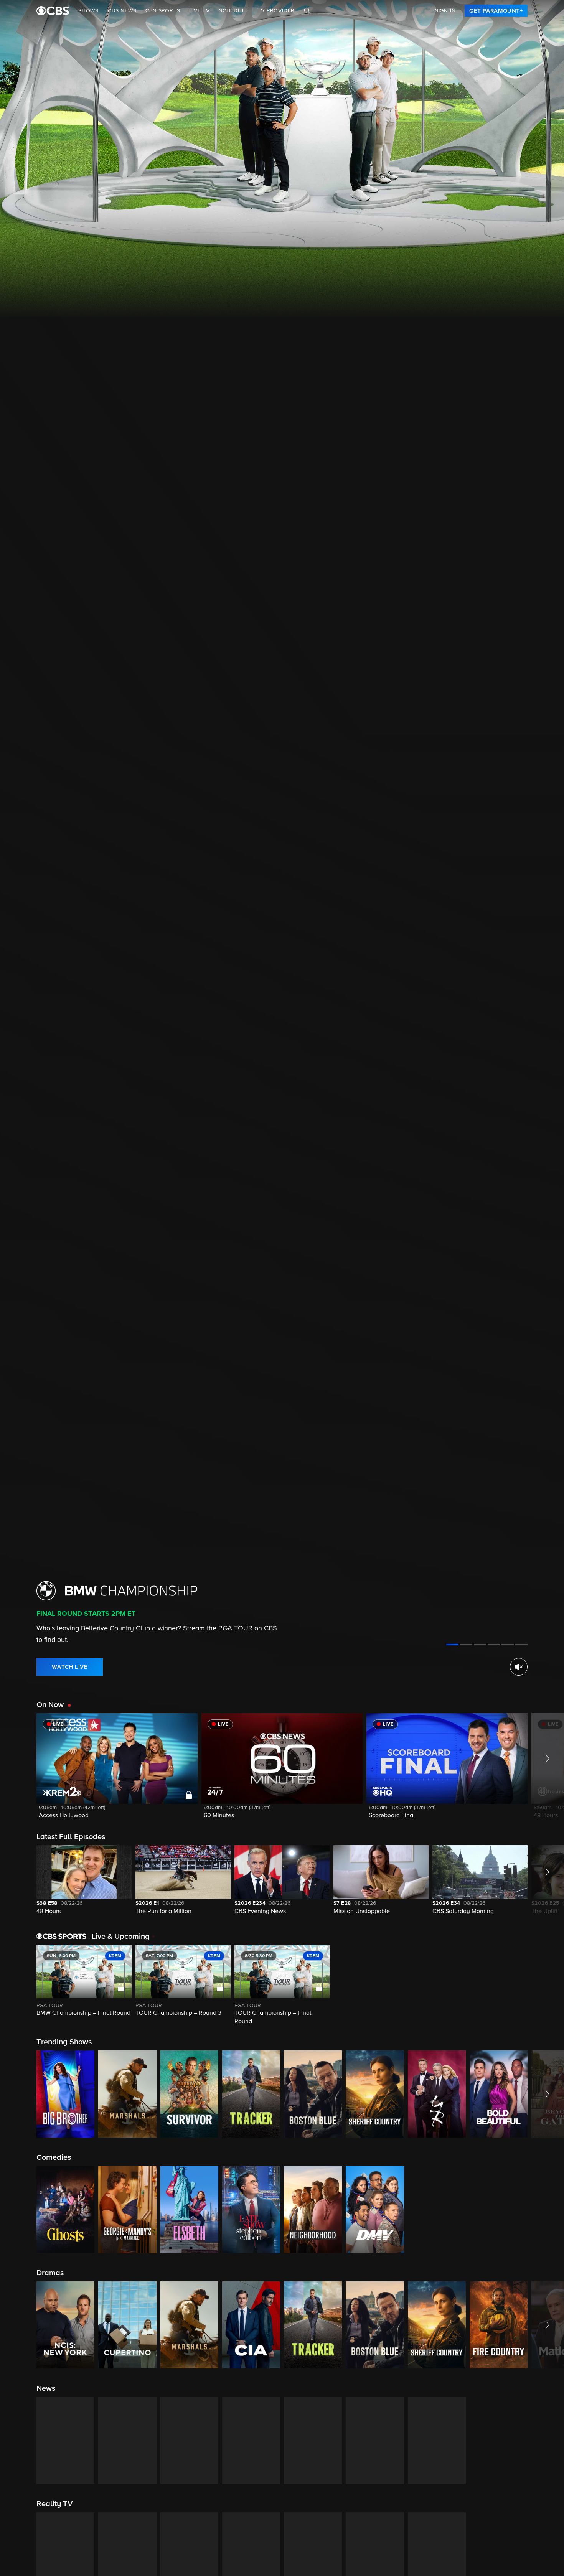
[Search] (307, 11)
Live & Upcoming (119, 1937)
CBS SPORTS (163, 11)
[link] (496, 11)
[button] (117, 1771)
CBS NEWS (122, 11)
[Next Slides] (546, 1986)
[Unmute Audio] (519, 1667)
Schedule (234, 11)
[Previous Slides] (18, 1986)
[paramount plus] (53, 11)
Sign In (445, 11)
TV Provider (276, 11)
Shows (88, 11)
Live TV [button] (200, 11)
